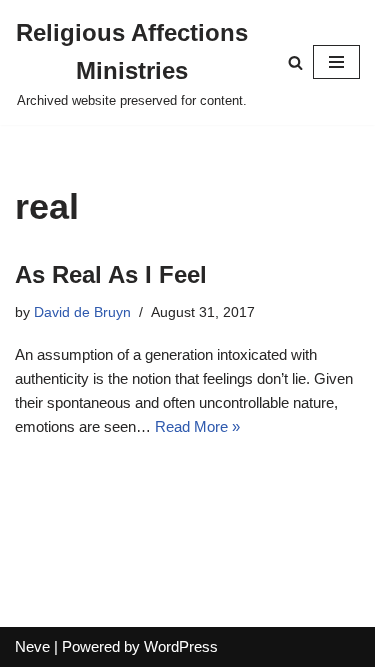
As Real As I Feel (111, 274)
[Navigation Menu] (336, 62)
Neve (32, 646)
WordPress (181, 646)
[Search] (295, 62)
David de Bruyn (82, 312)
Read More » (197, 426)
